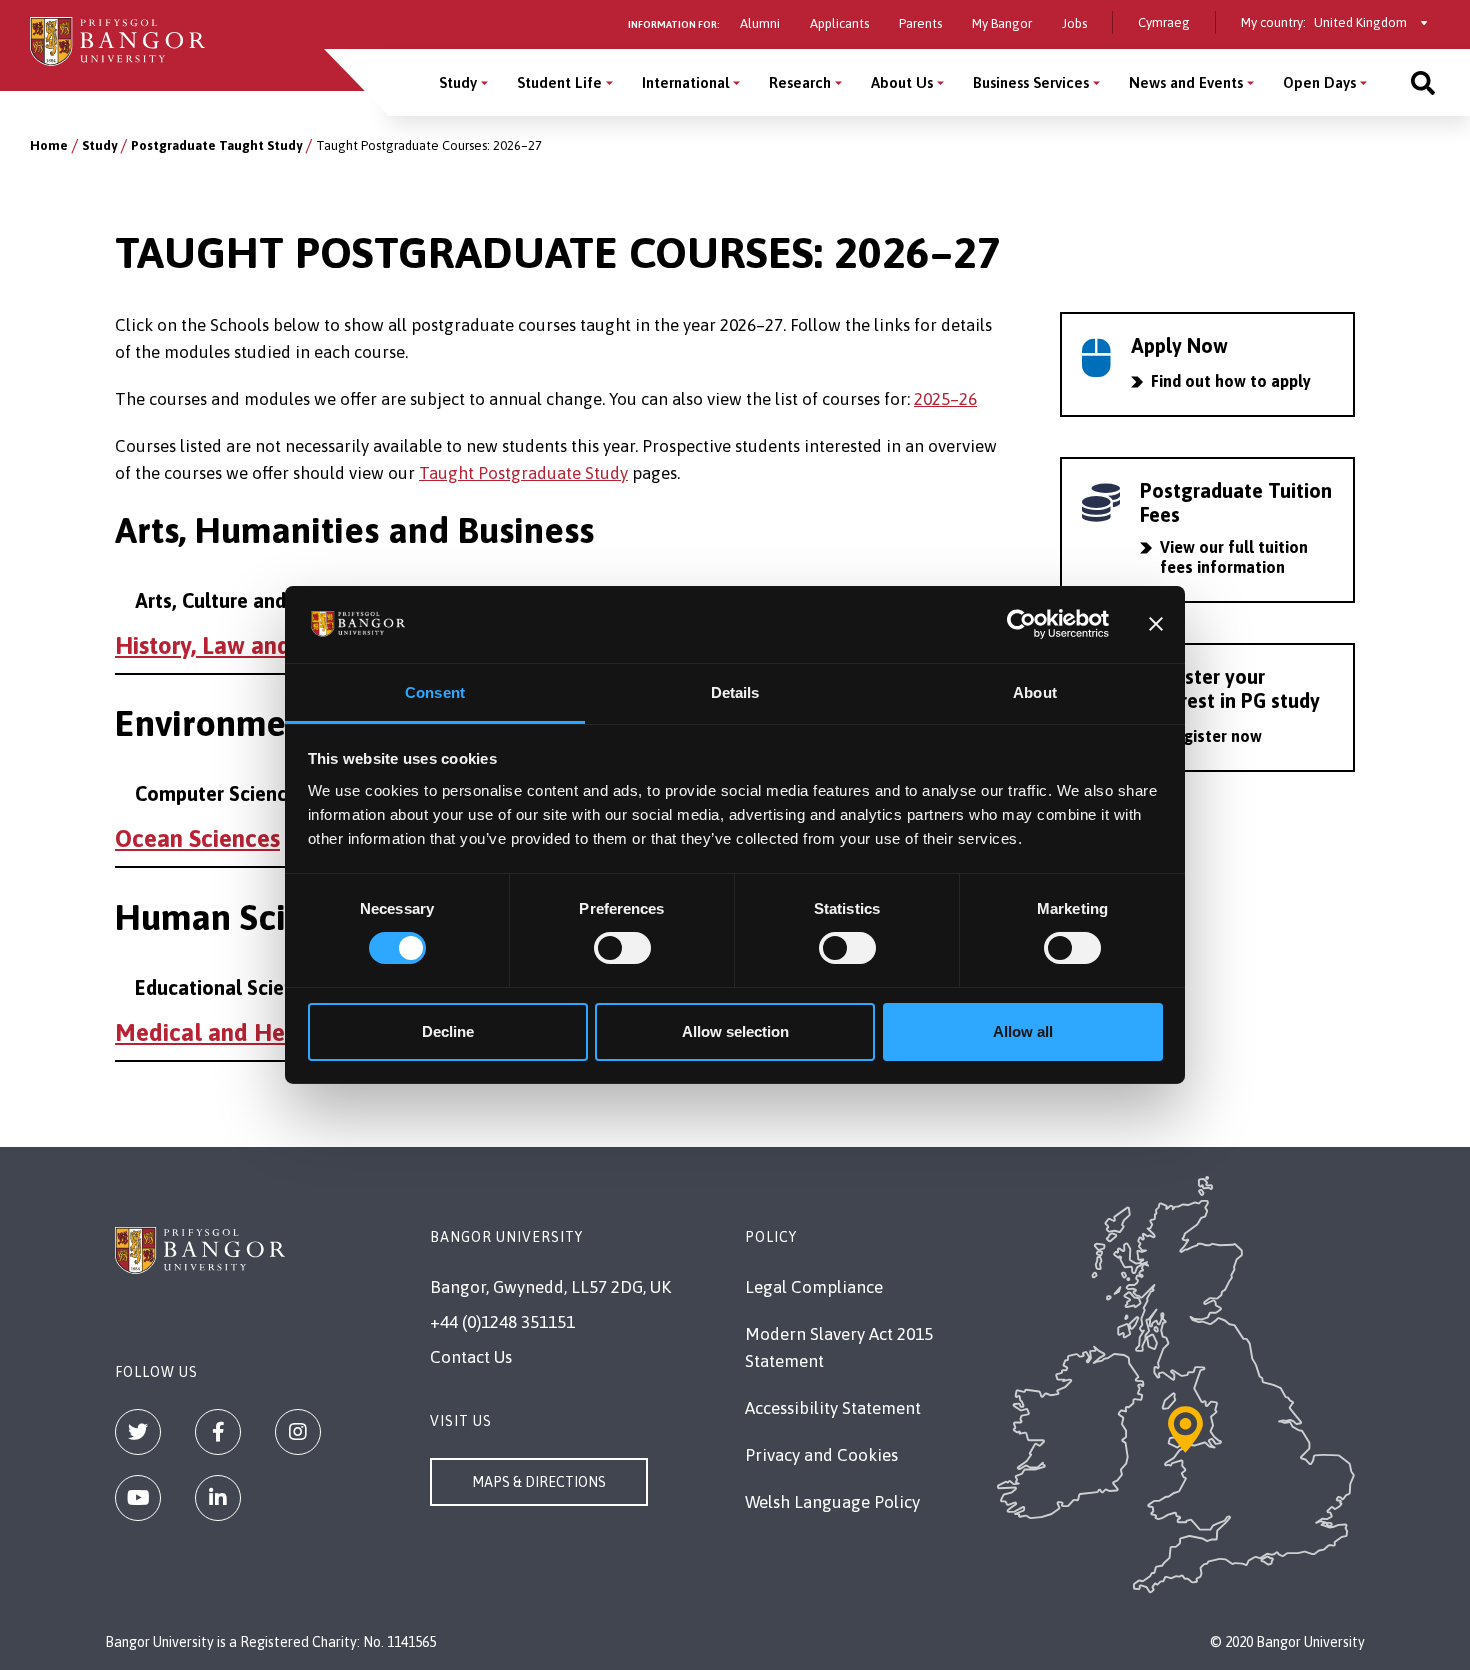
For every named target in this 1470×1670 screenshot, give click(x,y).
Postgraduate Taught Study (216, 145)
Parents (920, 23)
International (685, 82)
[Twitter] (138, 1432)
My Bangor (1002, 23)
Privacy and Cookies (821, 1455)
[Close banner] (1156, 624)
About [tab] (1035, 692)
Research (800, 82)
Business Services (1031, 82)
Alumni (760, 23)
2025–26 (945, 399)
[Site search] (1423, 82)
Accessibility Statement (833, 1408)
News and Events (1186, 82)
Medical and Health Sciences (270, 1032)
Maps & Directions (539, 1482)
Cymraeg (1164, 22)
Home (49, 145)
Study (458, 82)
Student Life (559, 82)
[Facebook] (218, 1432)
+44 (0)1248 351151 (502, 1322)
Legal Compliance (814, 1287)
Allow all (1023, 1031)
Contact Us (471, 1357)
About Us (902, 82)
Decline (448, 1031)
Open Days (1319, 82)
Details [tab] (735, 692)
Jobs (1074, 23)
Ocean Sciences (197, 838)
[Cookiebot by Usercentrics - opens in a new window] (1021, 624)
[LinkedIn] (218, 1498)
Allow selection (735, 1031)
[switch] (622, 948)
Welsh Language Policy (832, 1502)
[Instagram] (298, 1432)
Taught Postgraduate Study (523, 473)
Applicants (839, 23)
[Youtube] (138, 1498)
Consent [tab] (435, 692)
